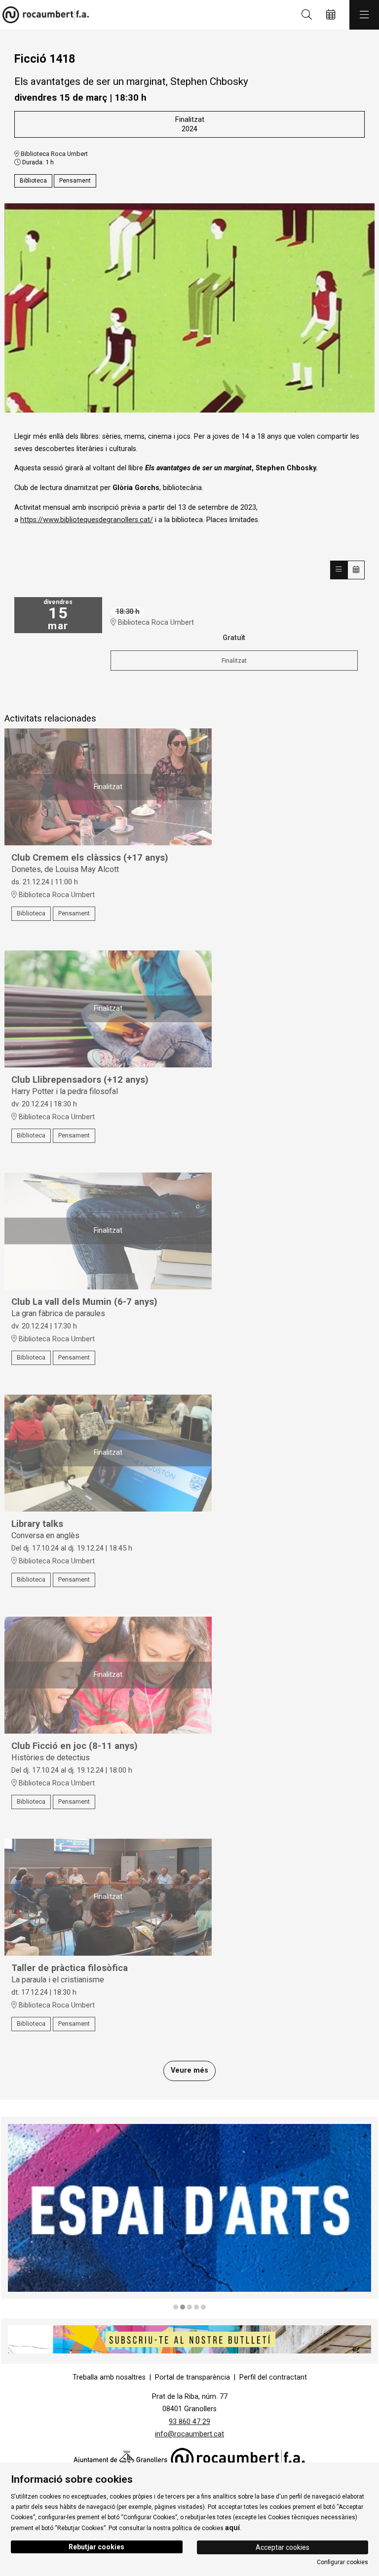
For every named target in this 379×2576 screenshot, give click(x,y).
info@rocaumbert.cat (189, 2434)
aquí (232, 2528)
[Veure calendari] (356, 570)
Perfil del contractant (273, 2377)
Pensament (75, 181)
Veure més (189, 2070)
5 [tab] (203, 2307)
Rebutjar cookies (96, 2547)
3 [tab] (189, 2307)
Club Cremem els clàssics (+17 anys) (90, 858)
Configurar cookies (342, 2562)
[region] (189, 2214)
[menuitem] (109, 2377)
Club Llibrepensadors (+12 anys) (80, 1080)
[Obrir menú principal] (364, 15)
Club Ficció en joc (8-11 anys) (75, 1746)
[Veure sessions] (339, 570)
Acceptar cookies (283, 2547)
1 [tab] (176, 2307)
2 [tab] (183, 2307)
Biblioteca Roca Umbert (54, 154)
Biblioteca (33, 181)
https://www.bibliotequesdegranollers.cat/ (87, 520)
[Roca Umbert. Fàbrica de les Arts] (43, 15)
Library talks (37, 1524)
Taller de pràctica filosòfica (70, 1968)
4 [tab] (196, 2307)
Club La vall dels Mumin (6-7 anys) (84, 1302)
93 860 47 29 (189, 2422)
